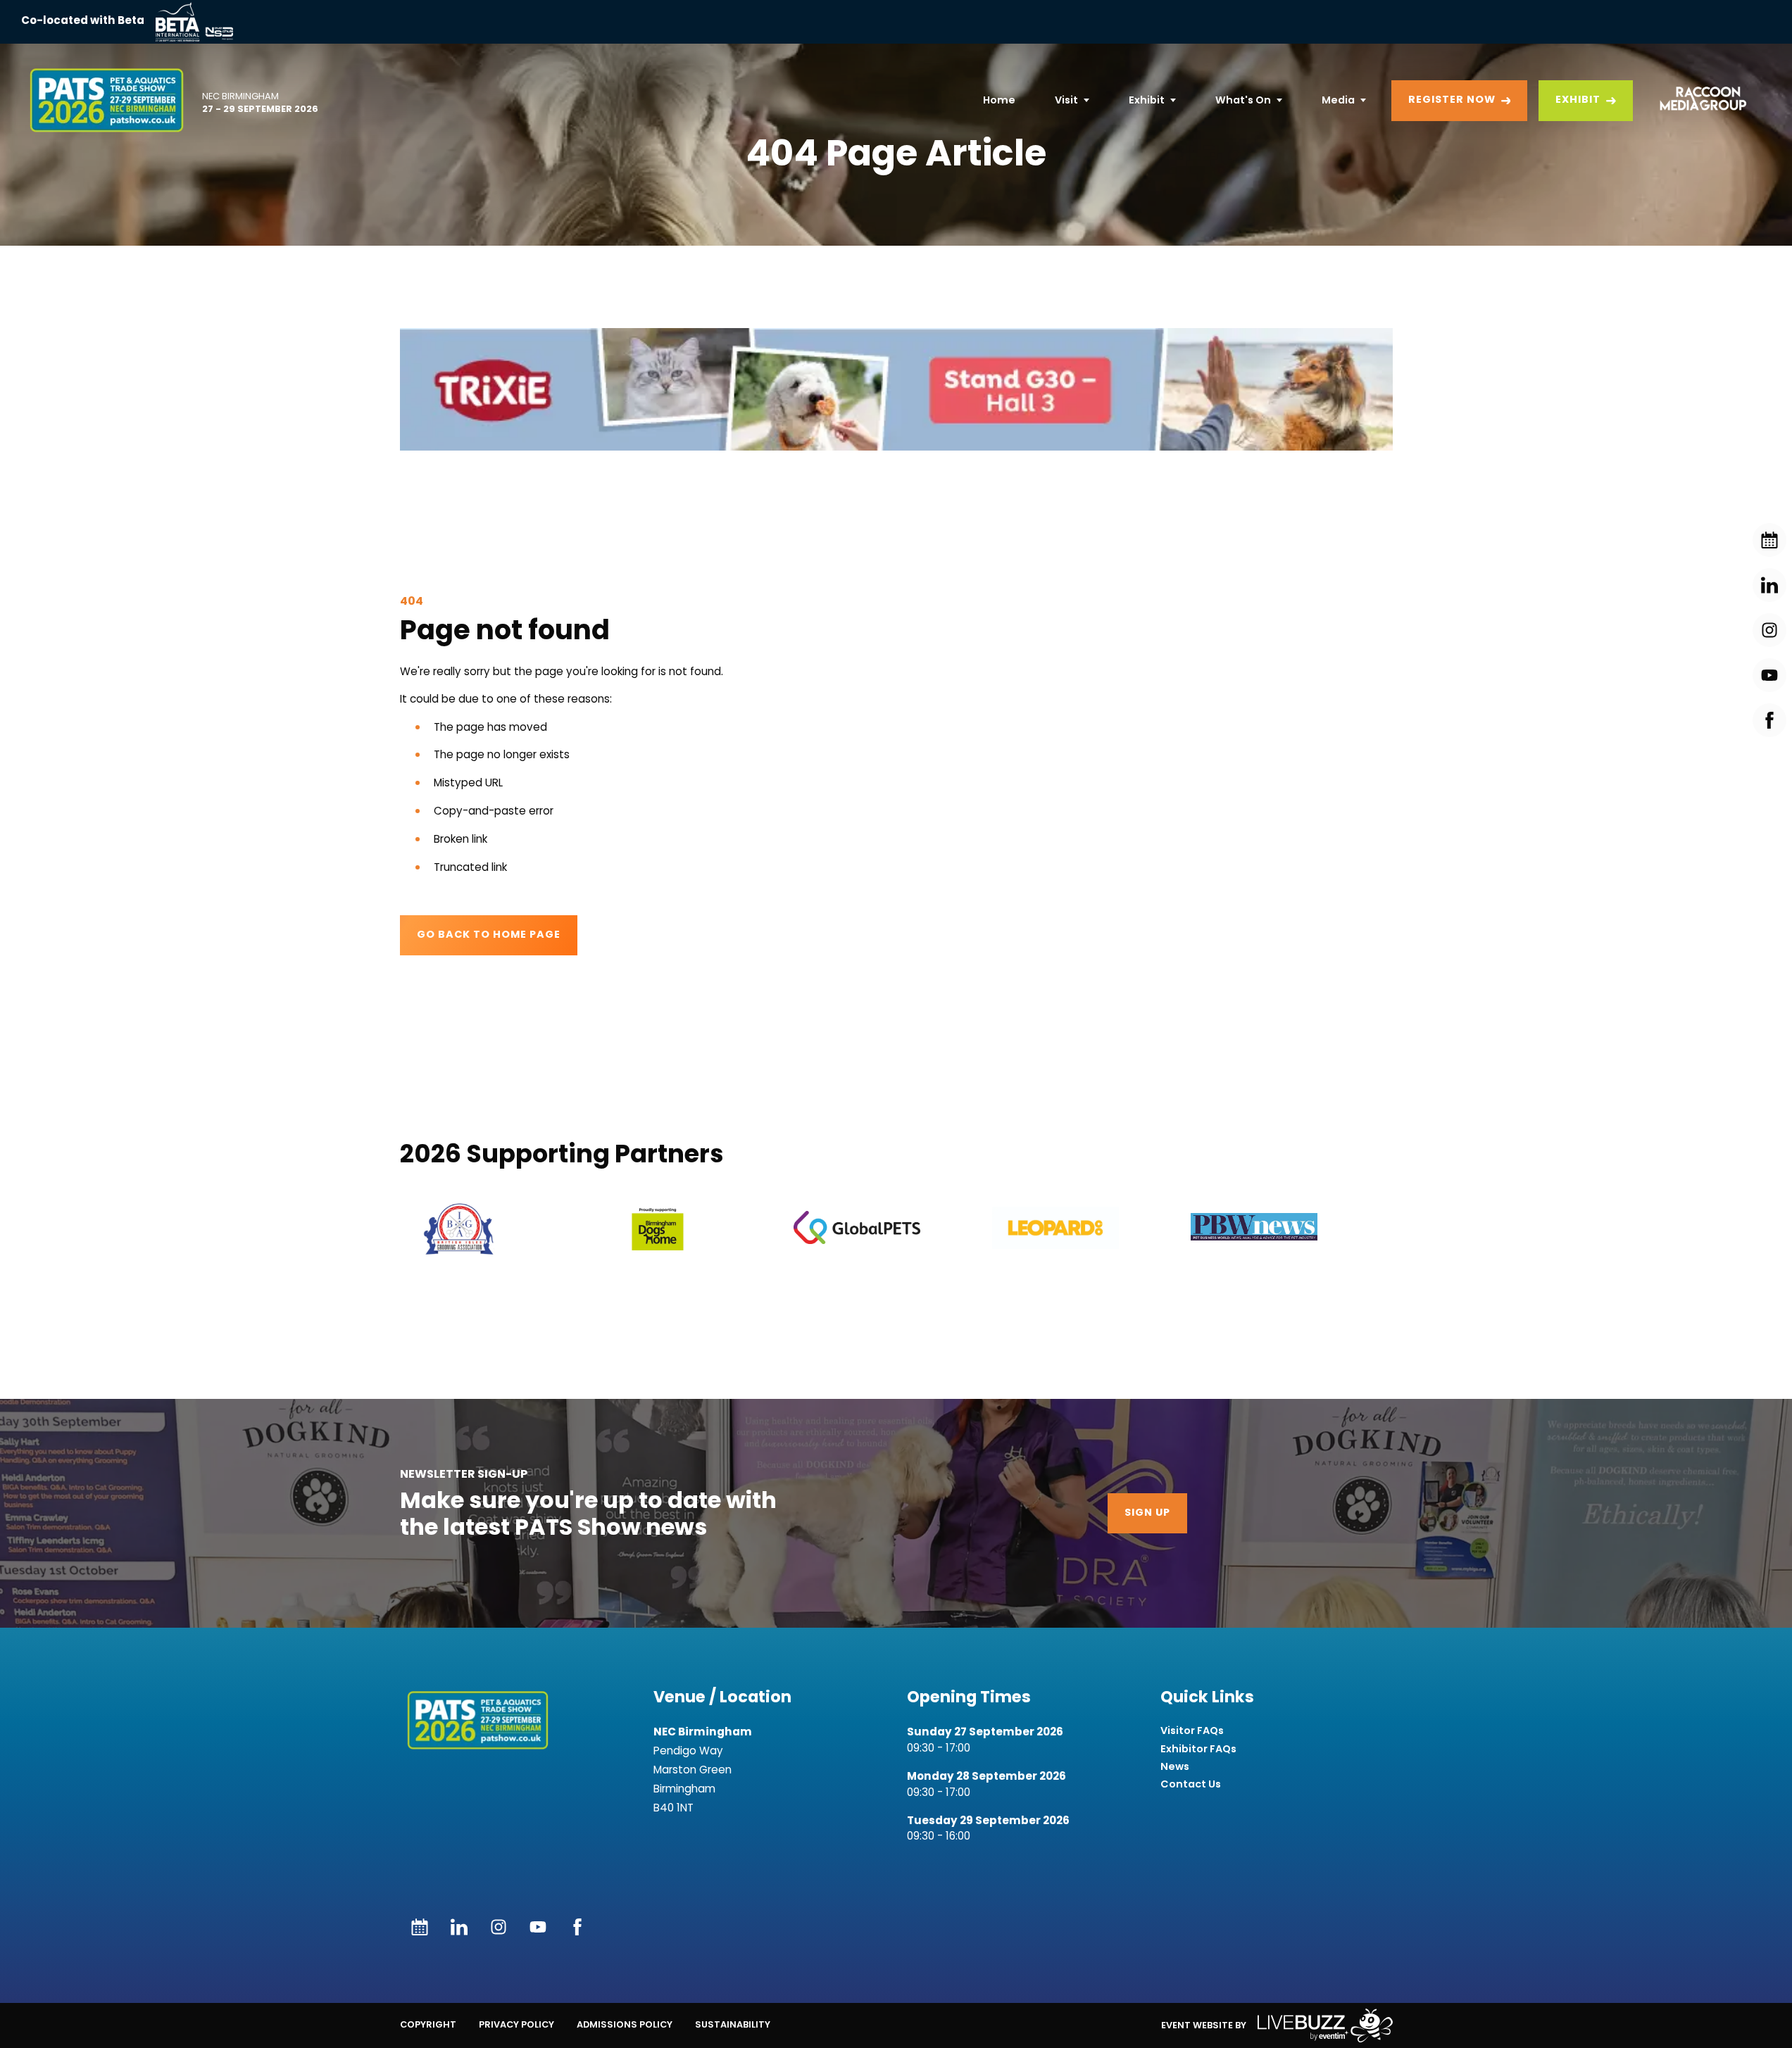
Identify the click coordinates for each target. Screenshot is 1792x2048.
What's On (1243, 100)
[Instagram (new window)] (499, 1927)
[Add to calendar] (420, 1927)
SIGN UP (1147, 1513)
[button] (896, 389)
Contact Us (1191, 1784)
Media (1338, 100)
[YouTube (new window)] (538, 1927)
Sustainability (733, 2024)
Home (999, 100)
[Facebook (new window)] (577, 1927)
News (1175, 1767)
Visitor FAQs (1192, 1731)
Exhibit (1147, 100)
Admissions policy (625, 2024)
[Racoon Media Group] (1698, 101)
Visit (1066, 100)
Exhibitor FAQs (1198, 1749)
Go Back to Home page (489, 935)
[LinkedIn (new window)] (459, 1927)
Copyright (428, 2024)
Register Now (1452, 100)
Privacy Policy (516, 2024)
